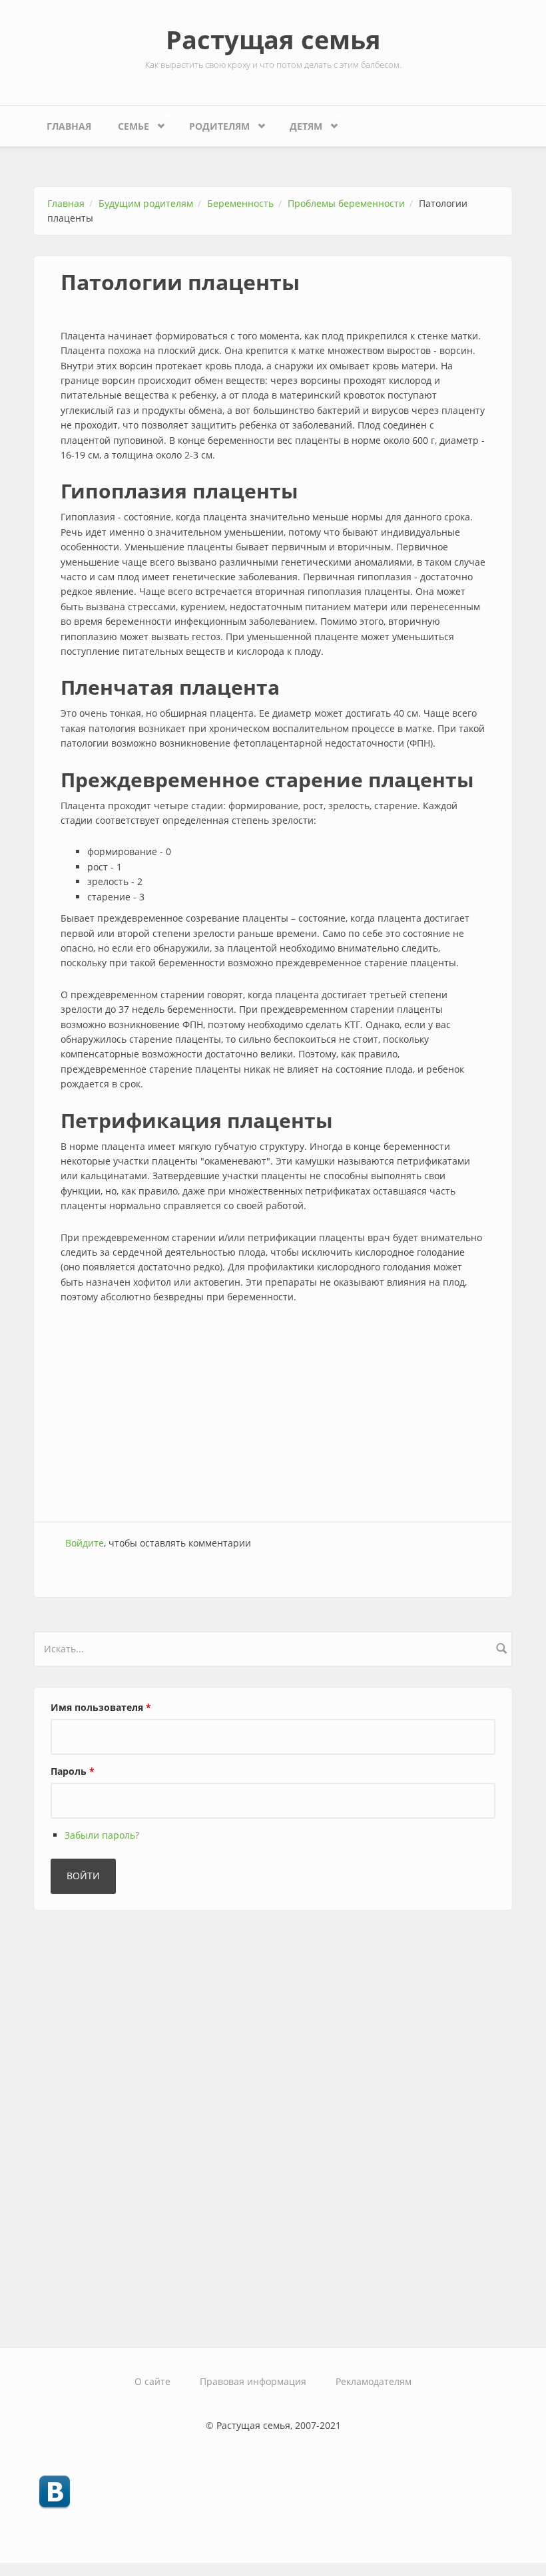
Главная (69, 126)
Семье (127, 123)
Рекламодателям (374, 2381)
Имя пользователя (101, 1707)
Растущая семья (273, 39)
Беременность (240, 203)
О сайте (152, 2381)
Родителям (213, 123)
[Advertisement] (273, 1415)
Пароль (73, 1771)
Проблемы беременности (346, 203)
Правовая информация (253, 2381)
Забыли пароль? (102, 1835)
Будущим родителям (146, 203)
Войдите (85, 1543)
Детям (299, 123)
